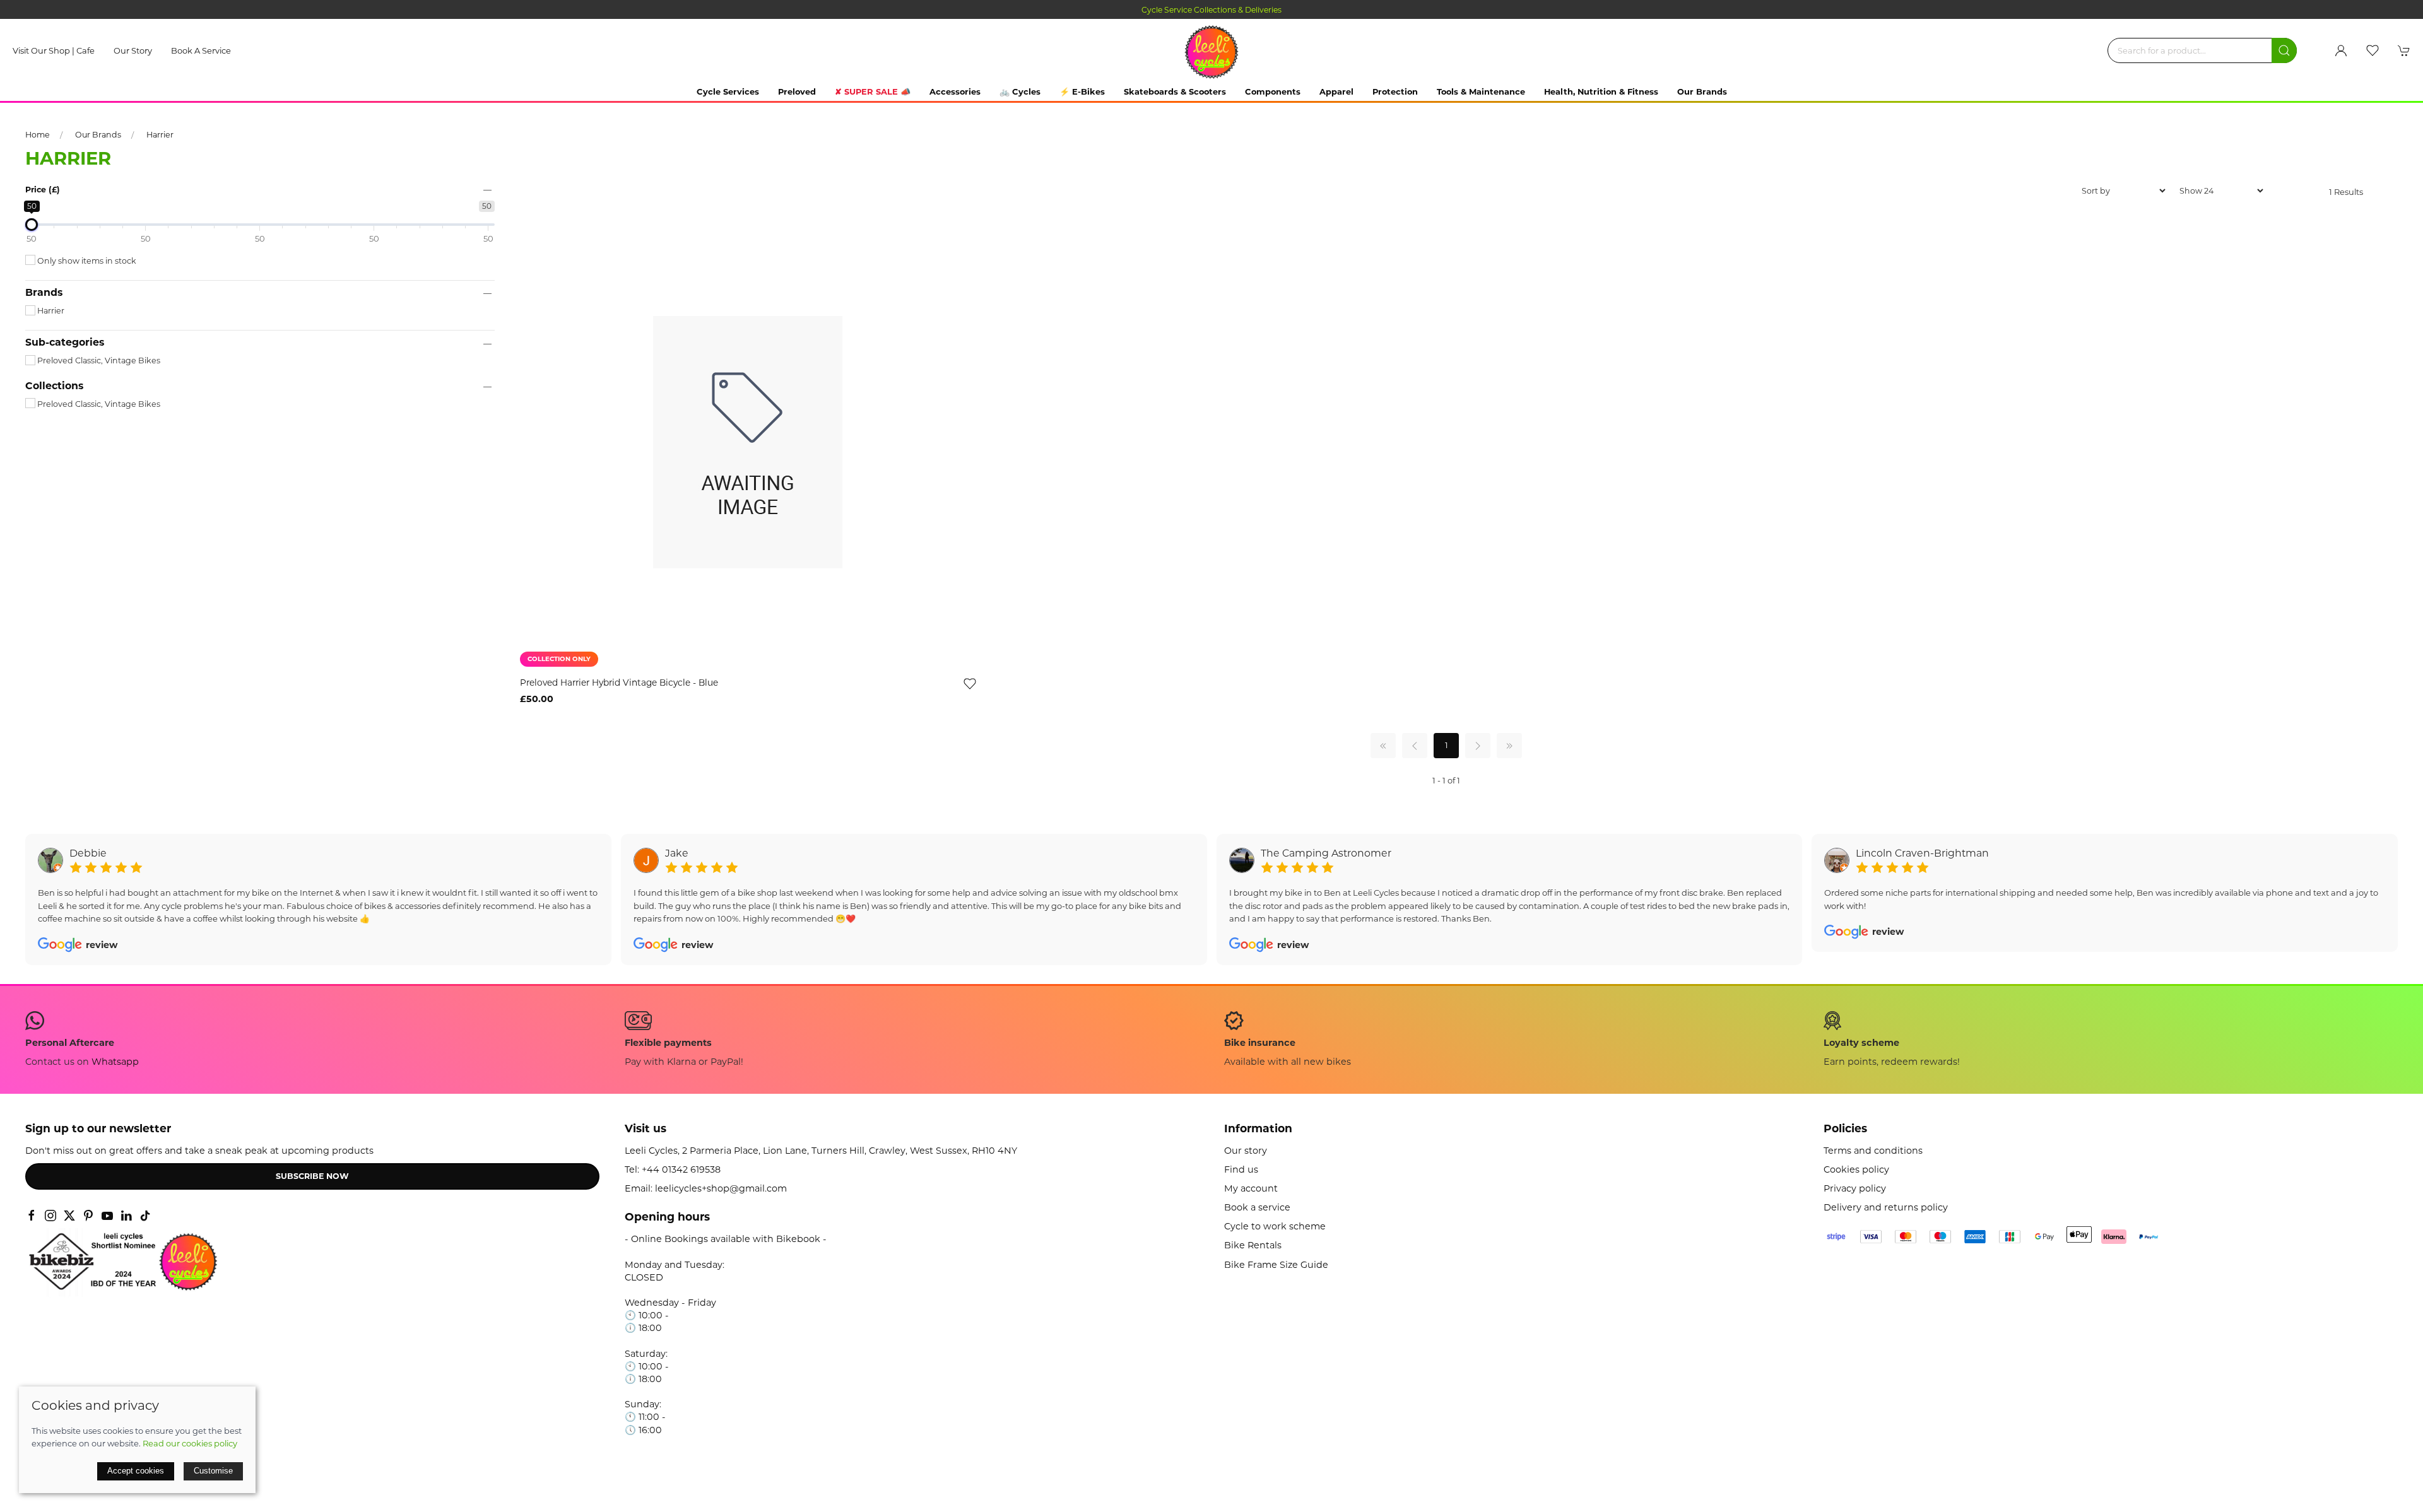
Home (38, 135)
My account (1251, 1188)
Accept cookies (136, 1471)
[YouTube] (107, 1216)
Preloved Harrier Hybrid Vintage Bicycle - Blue (619, 683)
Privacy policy (1855, 1188)
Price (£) (43, 190)
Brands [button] (44, 293)
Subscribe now (312, 1176)
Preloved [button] (797, 91)
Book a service (201, 50)
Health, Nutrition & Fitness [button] (1601, 91)
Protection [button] (1395, 91)
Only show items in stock (86, 261)
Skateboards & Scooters (1175, 91)
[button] (2373, 50)
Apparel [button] (1336, 91)
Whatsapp (115, 1062)
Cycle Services (728, 91)
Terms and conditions (1873, 1151)
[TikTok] (145, 1216)
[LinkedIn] (126, 1216)
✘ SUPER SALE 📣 (873, 91)
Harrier (160, 135)
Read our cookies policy (190, 1443)
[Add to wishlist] (970, 683)
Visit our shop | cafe (54, 50)
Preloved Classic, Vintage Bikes (98, 360)
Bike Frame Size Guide (1276, 1265)
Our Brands (1702, 91)
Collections (54, 386)
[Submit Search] (2284, 50)
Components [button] (1273, 91)
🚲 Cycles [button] (1020, 91)
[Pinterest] (88, 1216)
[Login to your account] (2341, 50)
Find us (1241, 1169)
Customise (213, 1471)
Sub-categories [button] (65, 343)
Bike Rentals (1253, 1245)
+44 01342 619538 (681, 1169)
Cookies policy (1856, 1169)
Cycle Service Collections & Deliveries (1211, 10)
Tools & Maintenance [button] (1481, 91)
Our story (133, 50)
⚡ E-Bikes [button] (1082, 91)
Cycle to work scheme (1275, 1226)
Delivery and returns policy (1886, 1207)
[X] (69, 1216)
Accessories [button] (955, 91)
